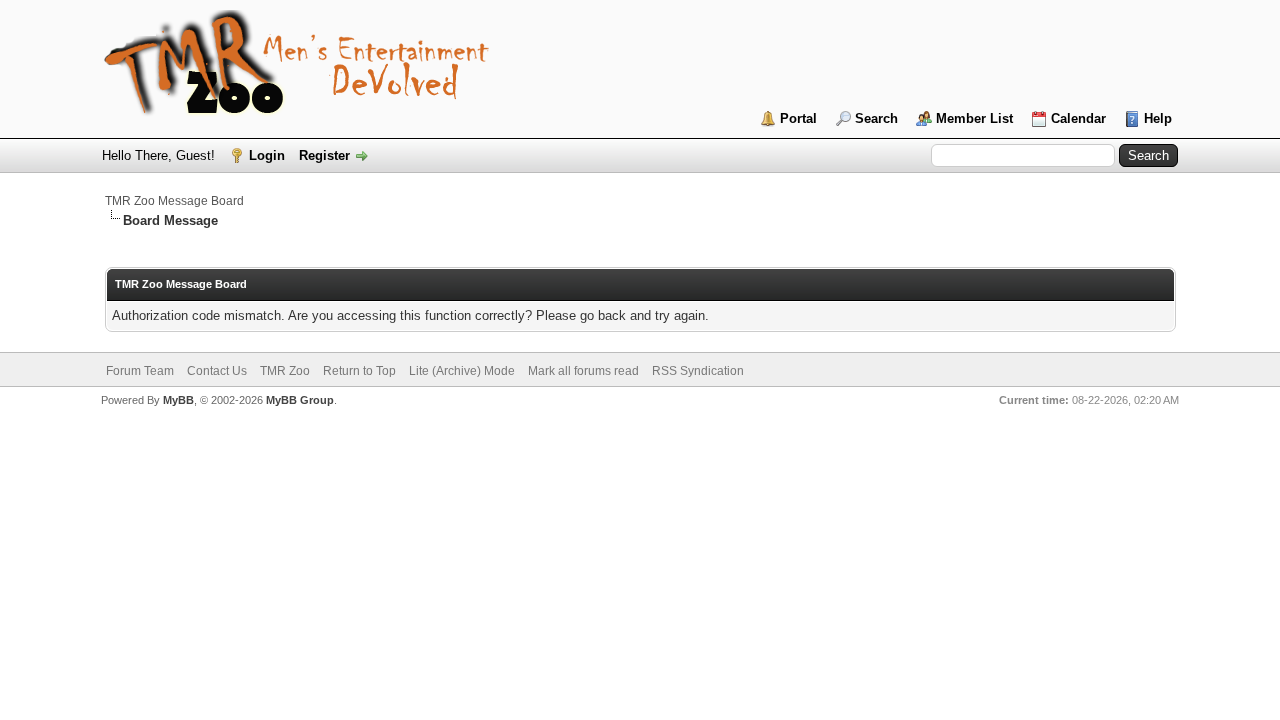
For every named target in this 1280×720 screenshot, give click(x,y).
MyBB (178, 400)
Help (1158, 118)
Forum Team (140, 371)
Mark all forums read (583, 371)
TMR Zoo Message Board (174, 201)
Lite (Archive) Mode (462, 371)
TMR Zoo (285, 371)
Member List (974, 118)
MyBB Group (300, 400)
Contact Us (217, 371)
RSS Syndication (698, 371)
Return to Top (359, 371)
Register (324, 155)
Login (267, 155)
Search (876, 118)
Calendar (1078, 118)
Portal (798, 118)
